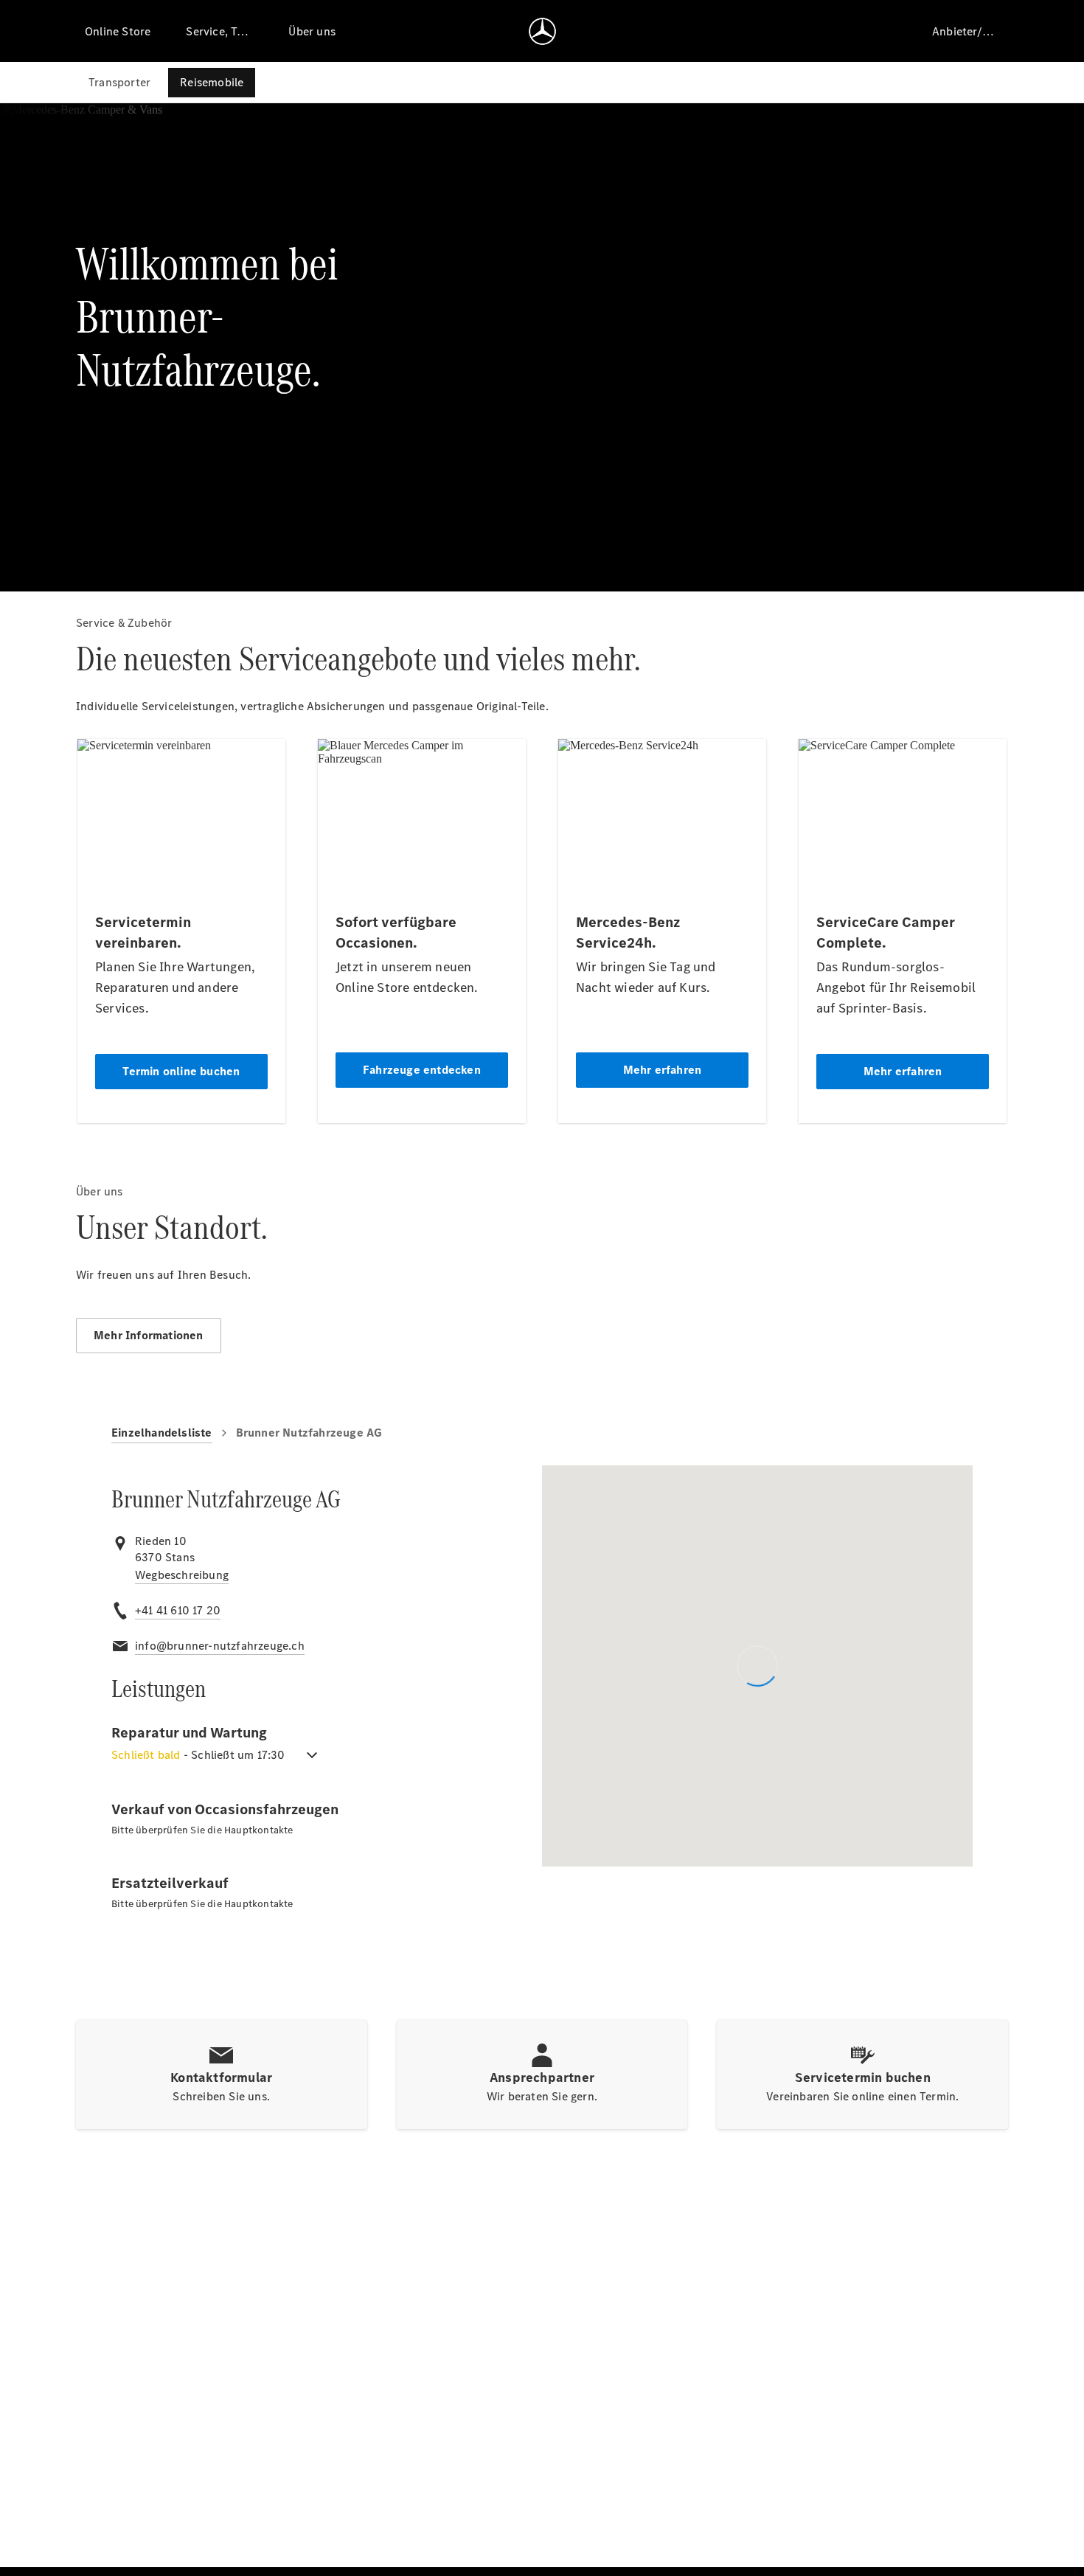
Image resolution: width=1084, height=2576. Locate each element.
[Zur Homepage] (542, 31)
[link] (182, 1575)
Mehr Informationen (149, 1335)
